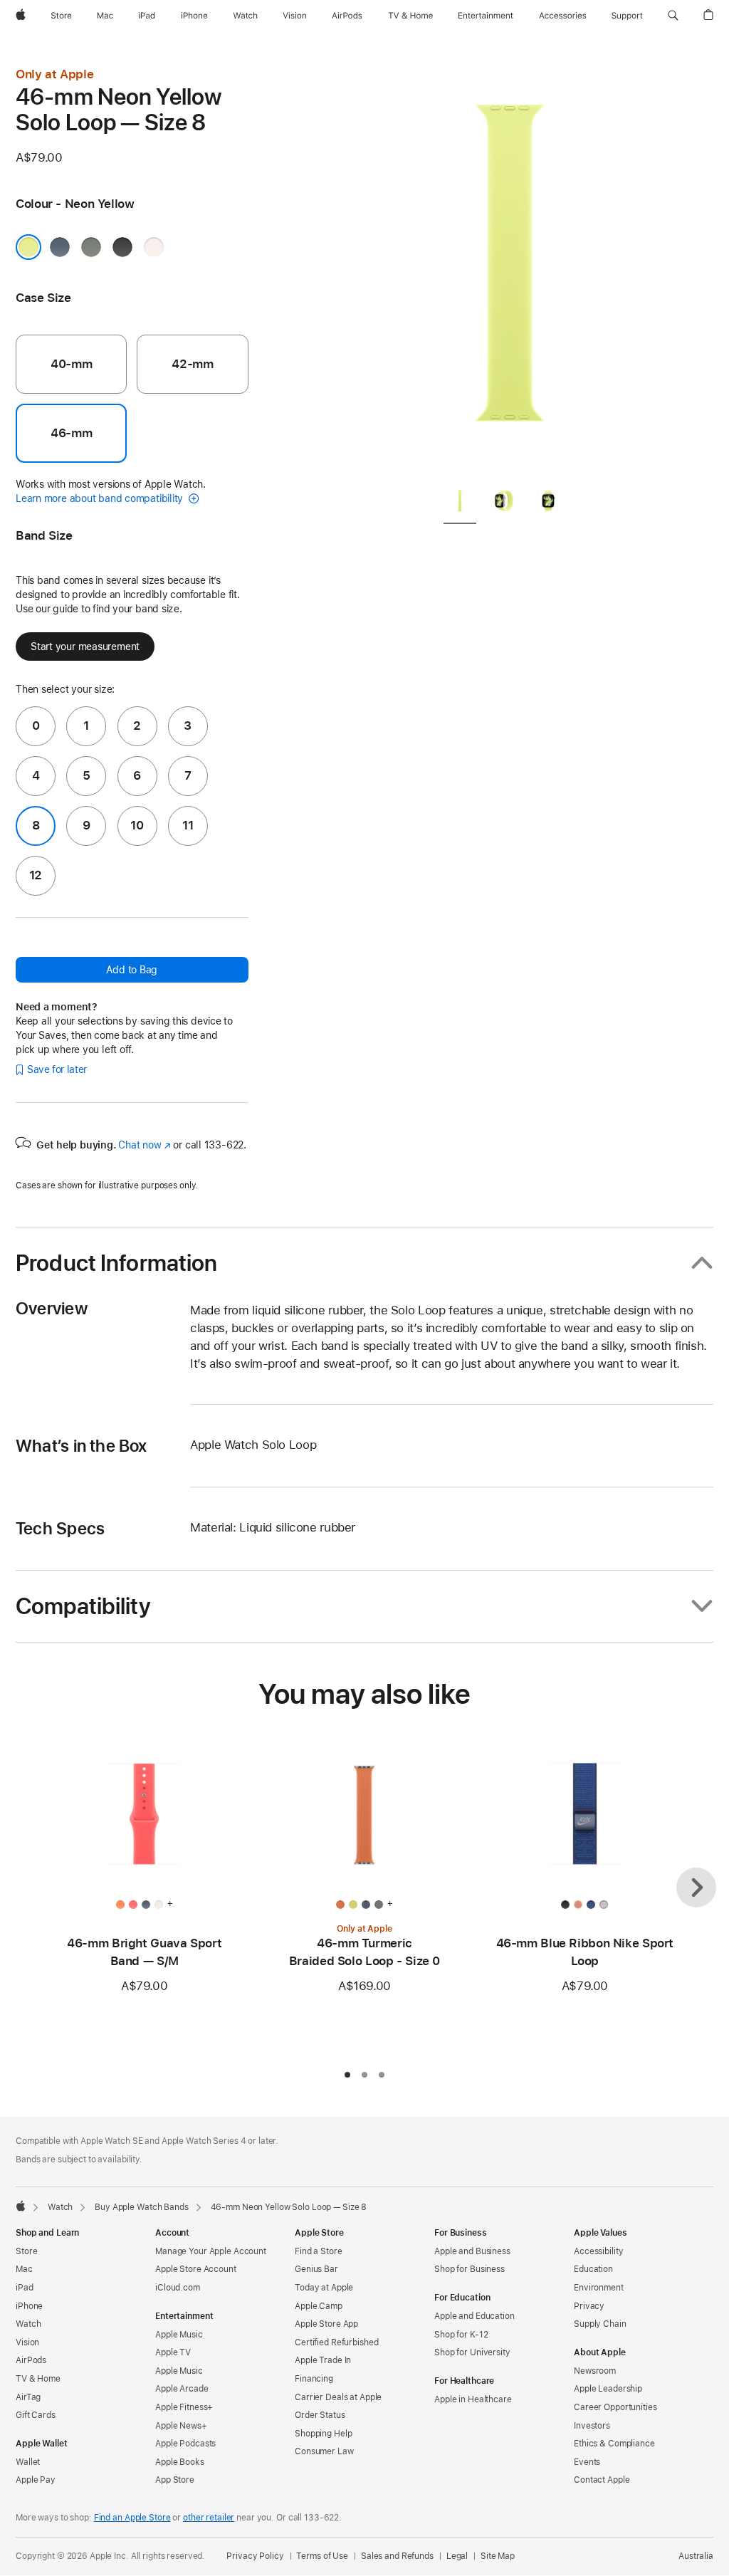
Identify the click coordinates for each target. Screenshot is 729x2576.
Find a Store (319, 2251)
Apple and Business (472, 2251)
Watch (60, 2207)
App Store (175, 2480)
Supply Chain (600, 2324)
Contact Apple (602, 2480)
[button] (673, 16)
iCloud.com (178, 2288)
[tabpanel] (510, 271)
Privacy (589, 2306)
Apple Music (179, 2335)
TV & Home (38, 2379)
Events (587, 2462)
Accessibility (598, 2251)
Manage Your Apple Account (211, 2251)
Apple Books (180, 2462)
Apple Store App (326, 2324)
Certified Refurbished (336, 2342)
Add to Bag (132, 970)
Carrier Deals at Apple (338, 2397)
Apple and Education (474, 2316)
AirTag (28, 2397)
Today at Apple (324, 2288)
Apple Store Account (196, 2269)
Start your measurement (85, 646)
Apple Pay (36, 2480)
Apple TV (173, 2352)
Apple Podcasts (185, 2444)
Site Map (498, 2556)
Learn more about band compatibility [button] (101, 498)
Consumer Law (324, 2451)
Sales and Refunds (397, 2556)
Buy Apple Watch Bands (141, 2207)
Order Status (320, 2415)
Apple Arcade (182, 2389)
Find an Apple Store (132, 2518)
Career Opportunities (615, 2407)
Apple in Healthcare (473, 2399)
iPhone (29, 2306)
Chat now (144, 1145)
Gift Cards (36, 2415)
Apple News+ (181, 2426)
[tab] (460, 504)
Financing (314, 2379)
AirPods (31, 2360)
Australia (696, 2556)
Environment (599, 2288)
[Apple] (21, 2206)
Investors (592, 2426)
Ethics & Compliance (614, 2444)
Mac (24, 2269)
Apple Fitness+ (184, 2407)
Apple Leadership (608, 2389)
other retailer (209, 2518)
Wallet (28, 2462)
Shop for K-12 (461, 2335)
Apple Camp (319, 2306)
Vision (27, 2342)
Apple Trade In (323, 2360)
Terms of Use (322, 2556)
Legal (457, 2556)
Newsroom (595, 2371)
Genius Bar (316, 2269)
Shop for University (472, 2352)
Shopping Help (323, 2434)
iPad (25, 2288)
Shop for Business (470, 2269)
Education (593, 2269)
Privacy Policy (255, 2556)
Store (26, 2251)
